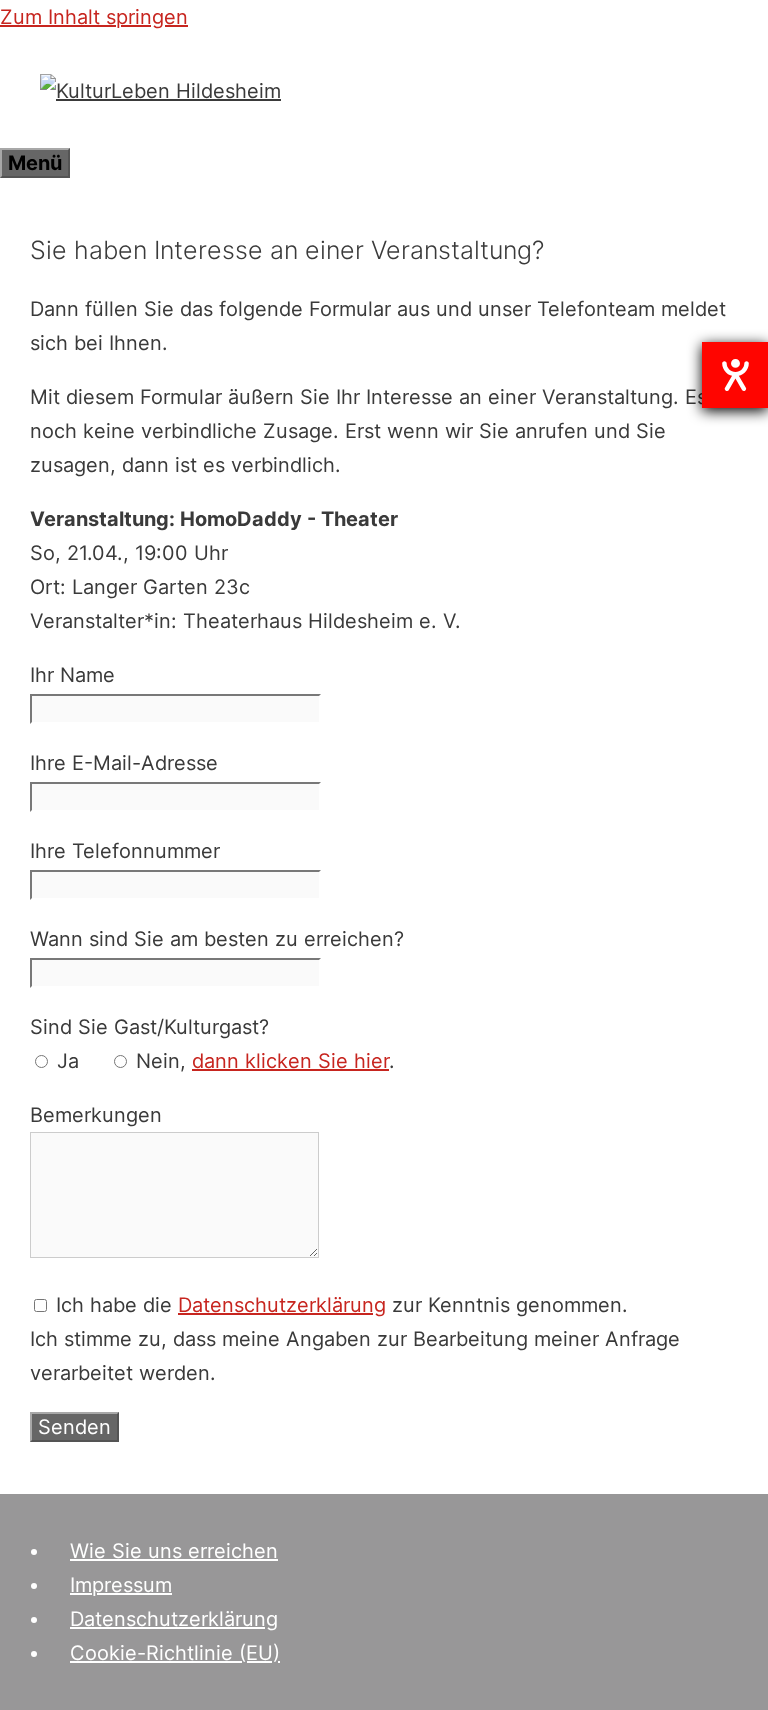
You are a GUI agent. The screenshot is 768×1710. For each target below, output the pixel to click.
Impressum (121, 1585)
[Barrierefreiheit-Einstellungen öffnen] (735, 375)
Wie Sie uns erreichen (174, 1551)
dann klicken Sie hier (290, 1061)
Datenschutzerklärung (282, 1305)
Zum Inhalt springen (94, 17)
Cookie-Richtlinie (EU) (175, 1653)
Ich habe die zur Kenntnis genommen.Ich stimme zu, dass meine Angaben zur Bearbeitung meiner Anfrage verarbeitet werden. (355, 1339)
